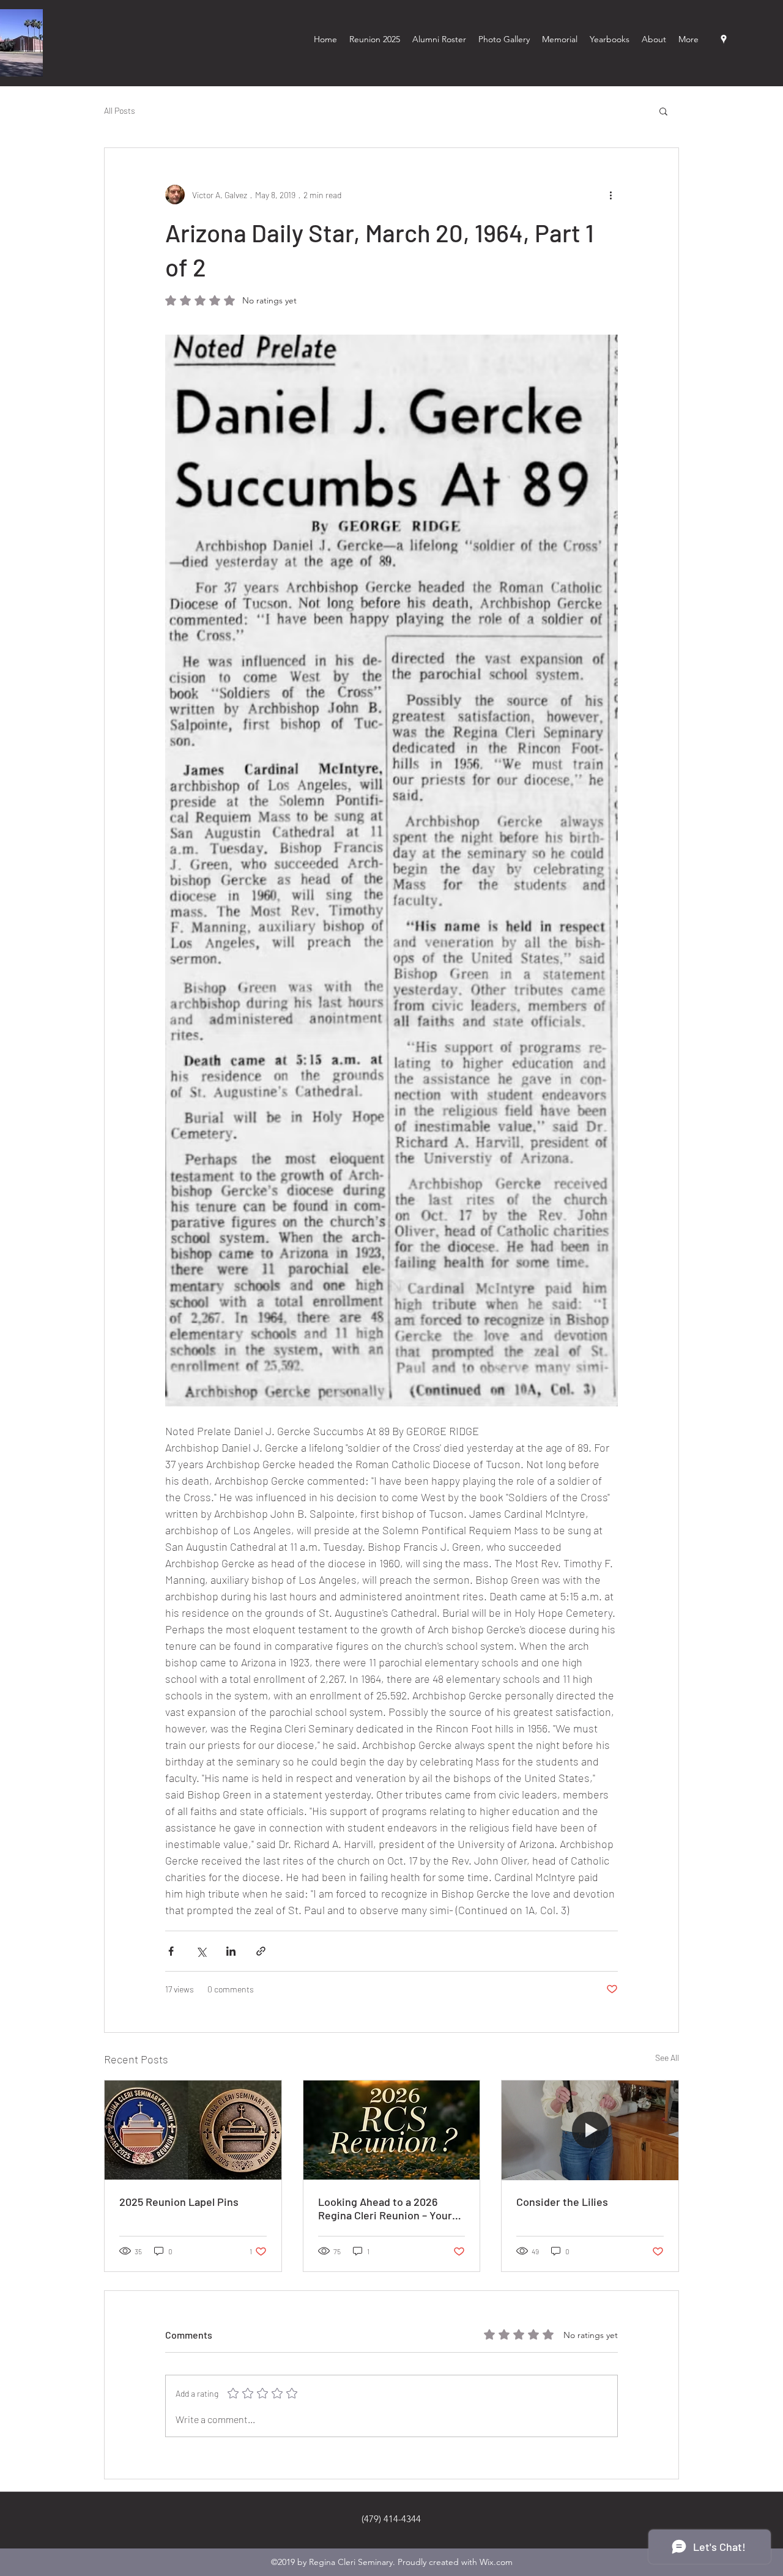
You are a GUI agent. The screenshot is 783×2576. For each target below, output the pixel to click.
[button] (663, 111)
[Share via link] (261, 1951)
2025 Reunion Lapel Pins (179, 2202)
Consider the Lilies (562, 2202)
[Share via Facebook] (171, 1951)
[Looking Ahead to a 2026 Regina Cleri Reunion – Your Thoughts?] (392, 2130)
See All (667, 2058)
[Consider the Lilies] (590, 2130)
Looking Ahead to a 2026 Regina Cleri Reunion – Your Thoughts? (385, 2208)
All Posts (120, 110)
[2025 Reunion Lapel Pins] (193, 2130)
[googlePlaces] (724, 39)
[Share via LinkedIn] (231, 1951)
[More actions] (610, 195)
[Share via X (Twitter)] (201, 1951)
